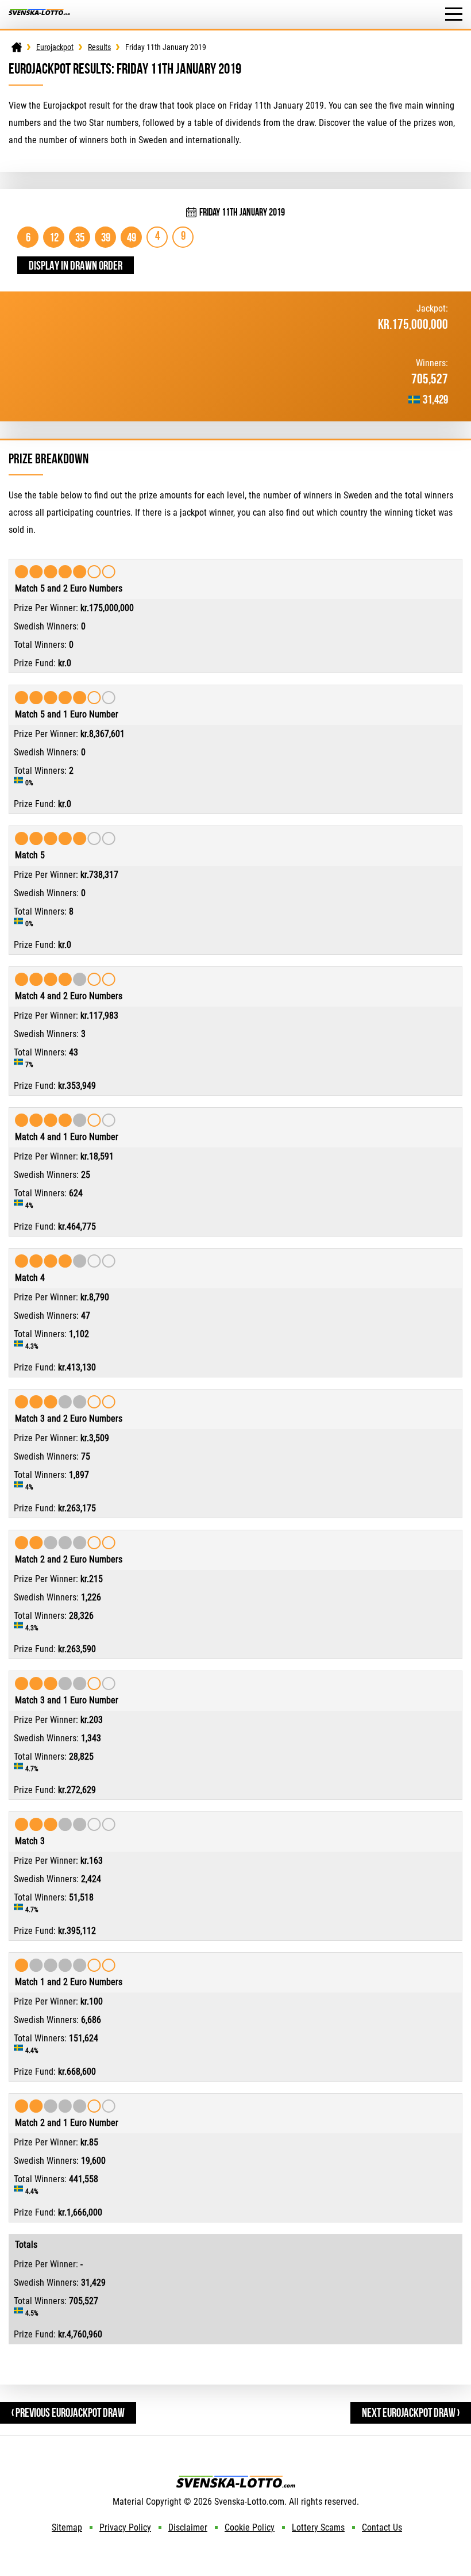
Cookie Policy (250, 2527)
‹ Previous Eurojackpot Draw (68, 2412)
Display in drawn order (76, 265)
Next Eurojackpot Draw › (411, 2412)
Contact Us (382, 2527)
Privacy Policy (125, 2527)
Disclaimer (188, 2527)
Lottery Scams (318, 2527)
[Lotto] (17, 47)
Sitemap (67, 2527)
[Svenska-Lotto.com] (39, 15)
